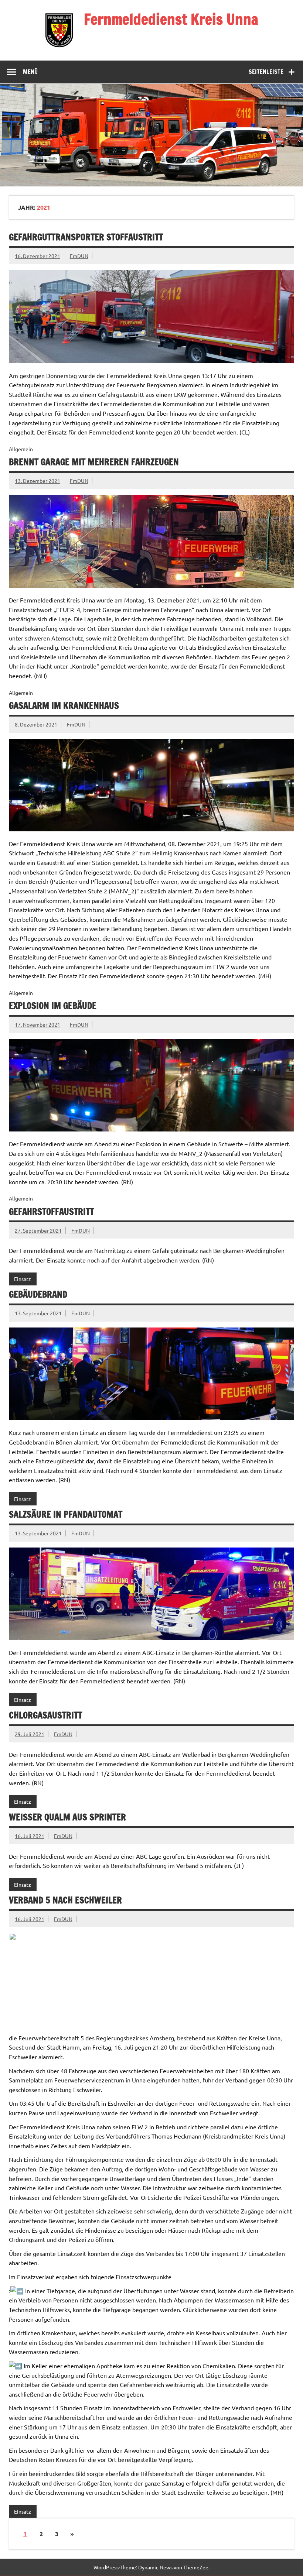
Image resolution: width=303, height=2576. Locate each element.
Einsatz (23, 1279)
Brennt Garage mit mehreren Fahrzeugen (94, 462)
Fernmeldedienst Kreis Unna (171, 19)
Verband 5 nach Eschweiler (65, 1900)
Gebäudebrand (38, 1294)
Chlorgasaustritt (45, 1715)
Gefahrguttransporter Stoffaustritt (86, 237)
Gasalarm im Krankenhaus (64, 705)
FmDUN (79, 256)
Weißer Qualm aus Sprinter (67, 1817)
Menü (30, 72)
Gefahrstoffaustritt (51, 1212)
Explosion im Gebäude (53, 1006)
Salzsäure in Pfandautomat (66, 1514)
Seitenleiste (266, 72)
